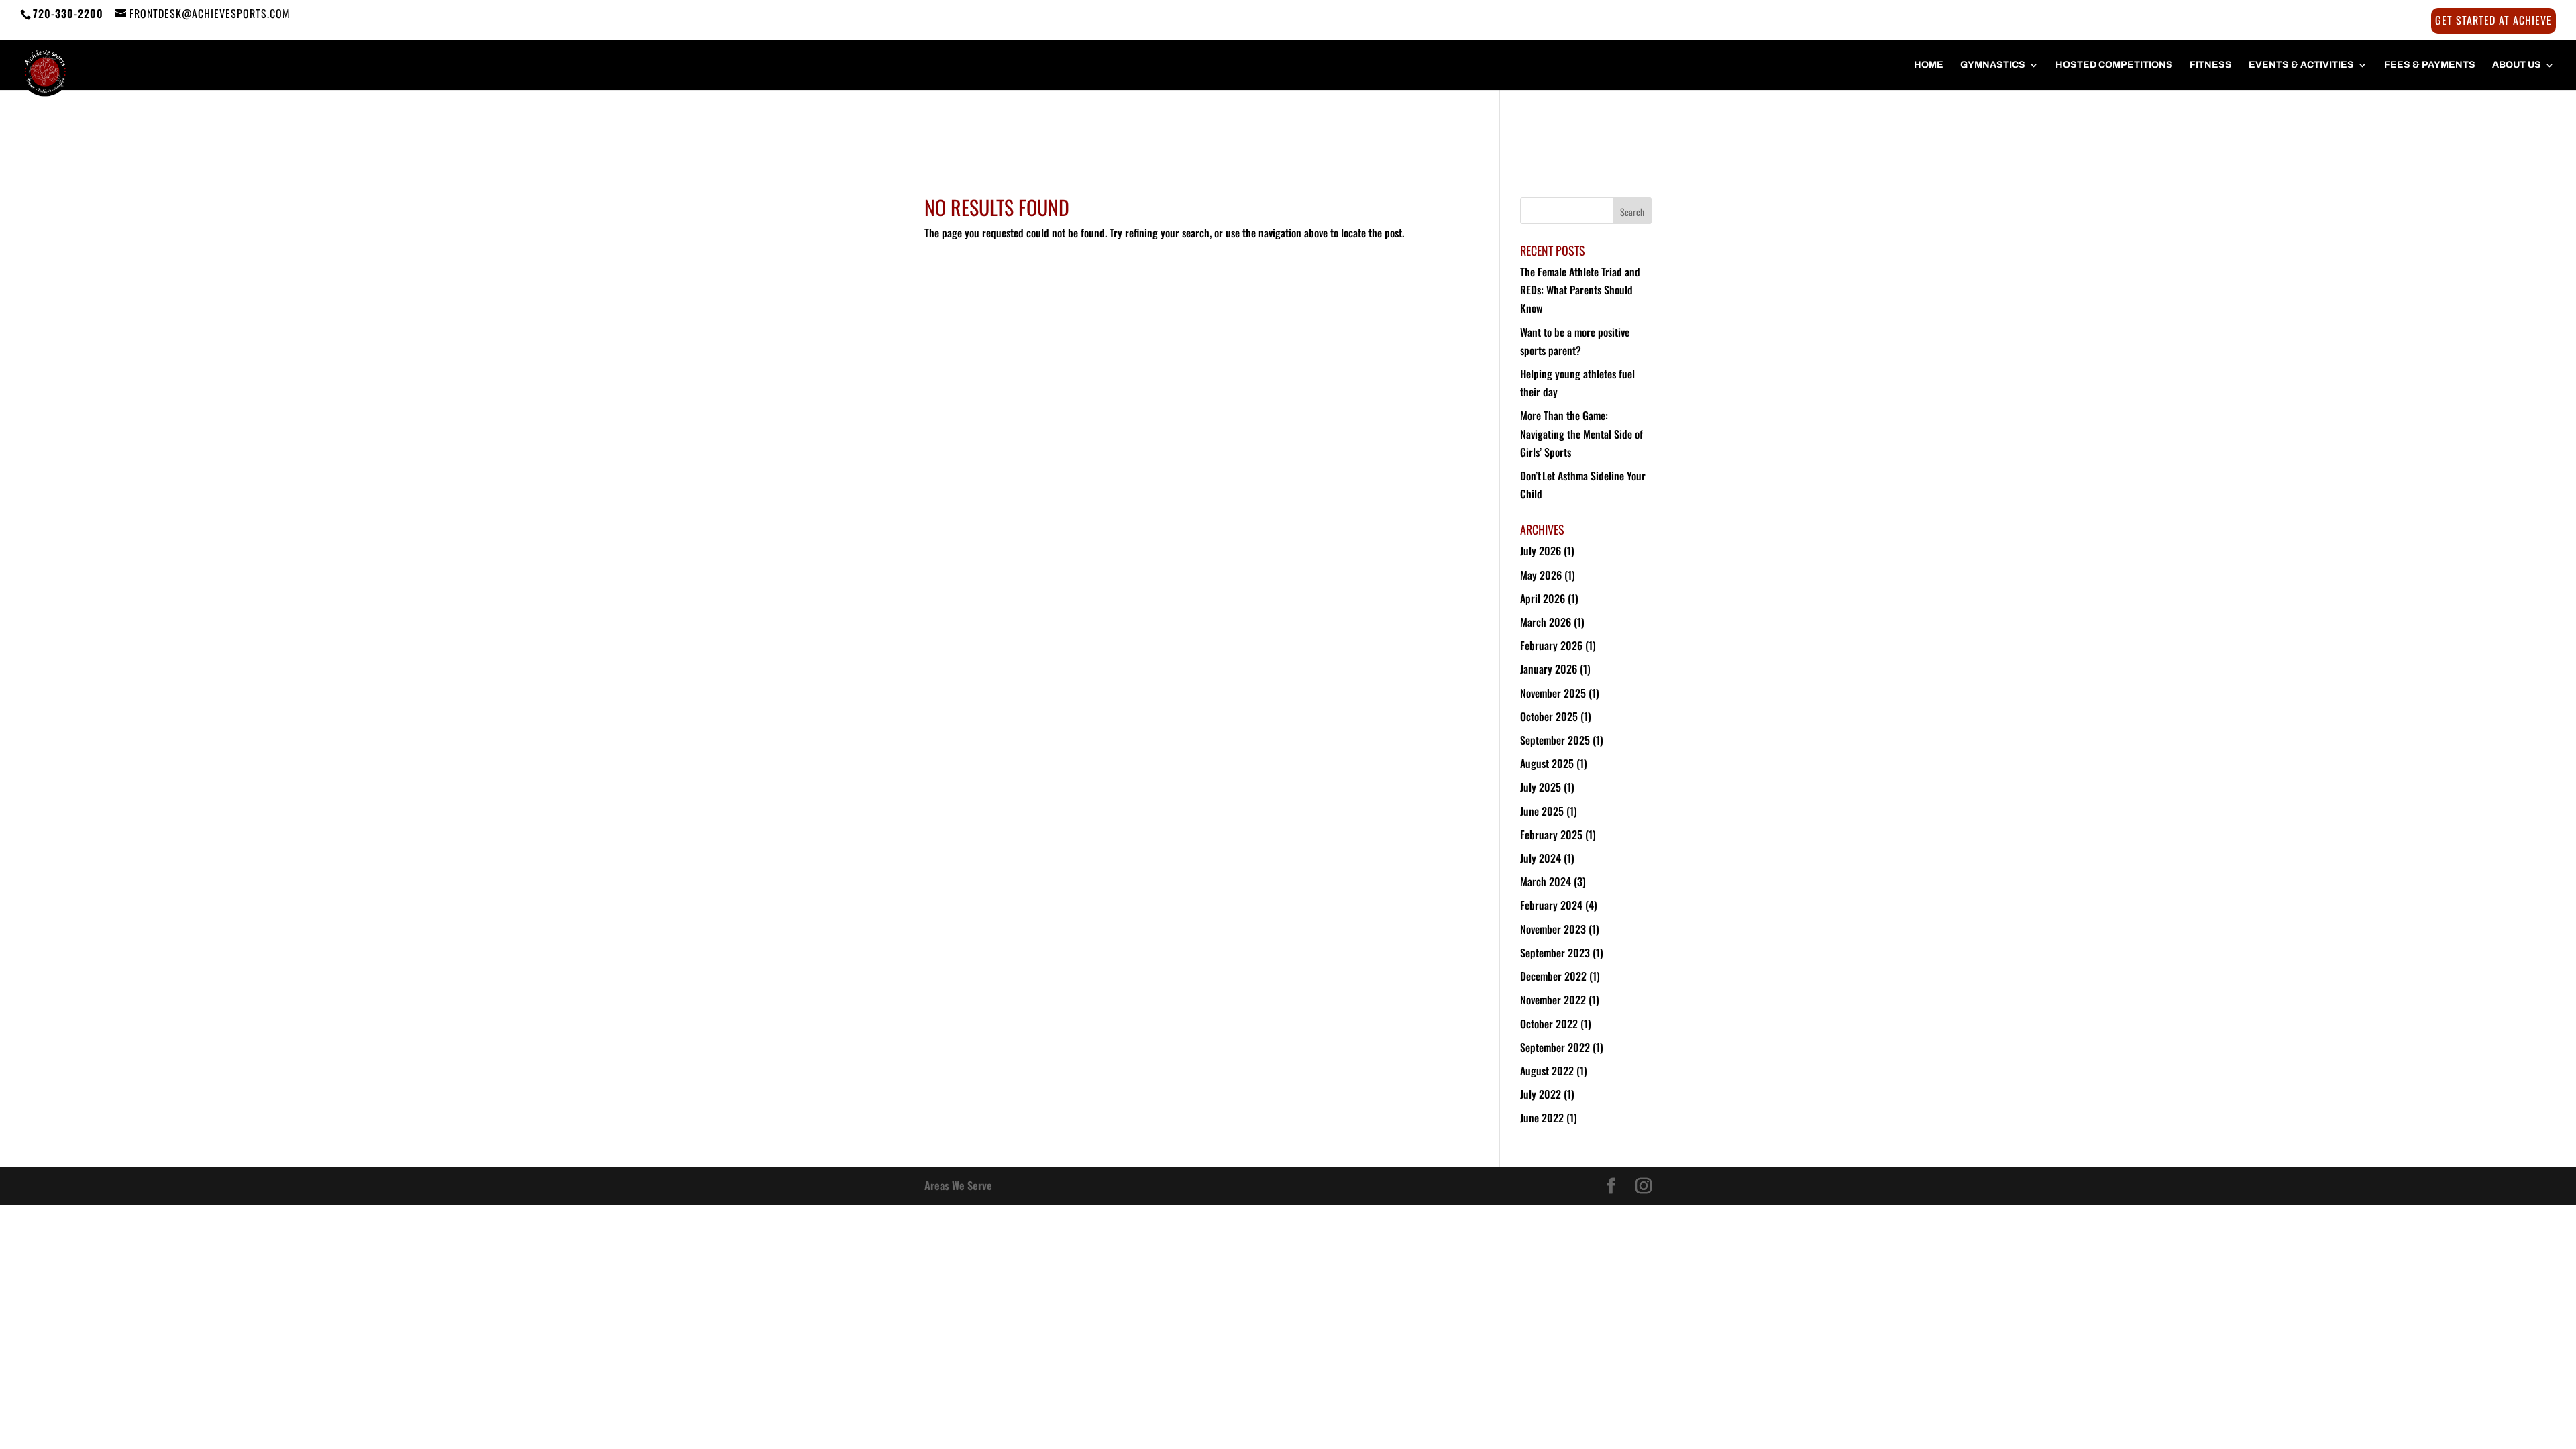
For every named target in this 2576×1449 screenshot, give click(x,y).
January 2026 (1549, 669)
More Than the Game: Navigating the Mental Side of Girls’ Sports (1581, 433)
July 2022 (1541, 1094)
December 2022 (1553, 976)
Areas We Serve (958, 1185)
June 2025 (1542, 811)
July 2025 (1541, 787)
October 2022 (1549, 1024)
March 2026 (1546, 622)
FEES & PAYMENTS (2430, 65)
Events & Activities (2301, 65)
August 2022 (1547, 1071)
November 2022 (1553, 1000)
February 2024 (1551, 905)
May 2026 (1541, 575)
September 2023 (1555, 953)
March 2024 (1546, 881)
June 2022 (1542, 1118)
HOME (1929, 65)
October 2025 (1549, 716)
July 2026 (1541, 551)
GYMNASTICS (1993, 65)
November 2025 (1553, 693)
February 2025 (1551, 835)
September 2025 (1555, 740)
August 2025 (1547, 763)
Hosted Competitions (2114, 65)
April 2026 (1543, 598)
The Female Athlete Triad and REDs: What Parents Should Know (1580, 290)
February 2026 (1551, 645)
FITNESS (2211, 65)
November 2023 (1553, 929)
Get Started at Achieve (2493, 21)
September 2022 (1555, 1047)
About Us (2517, 65)
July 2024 (1541, 858)
